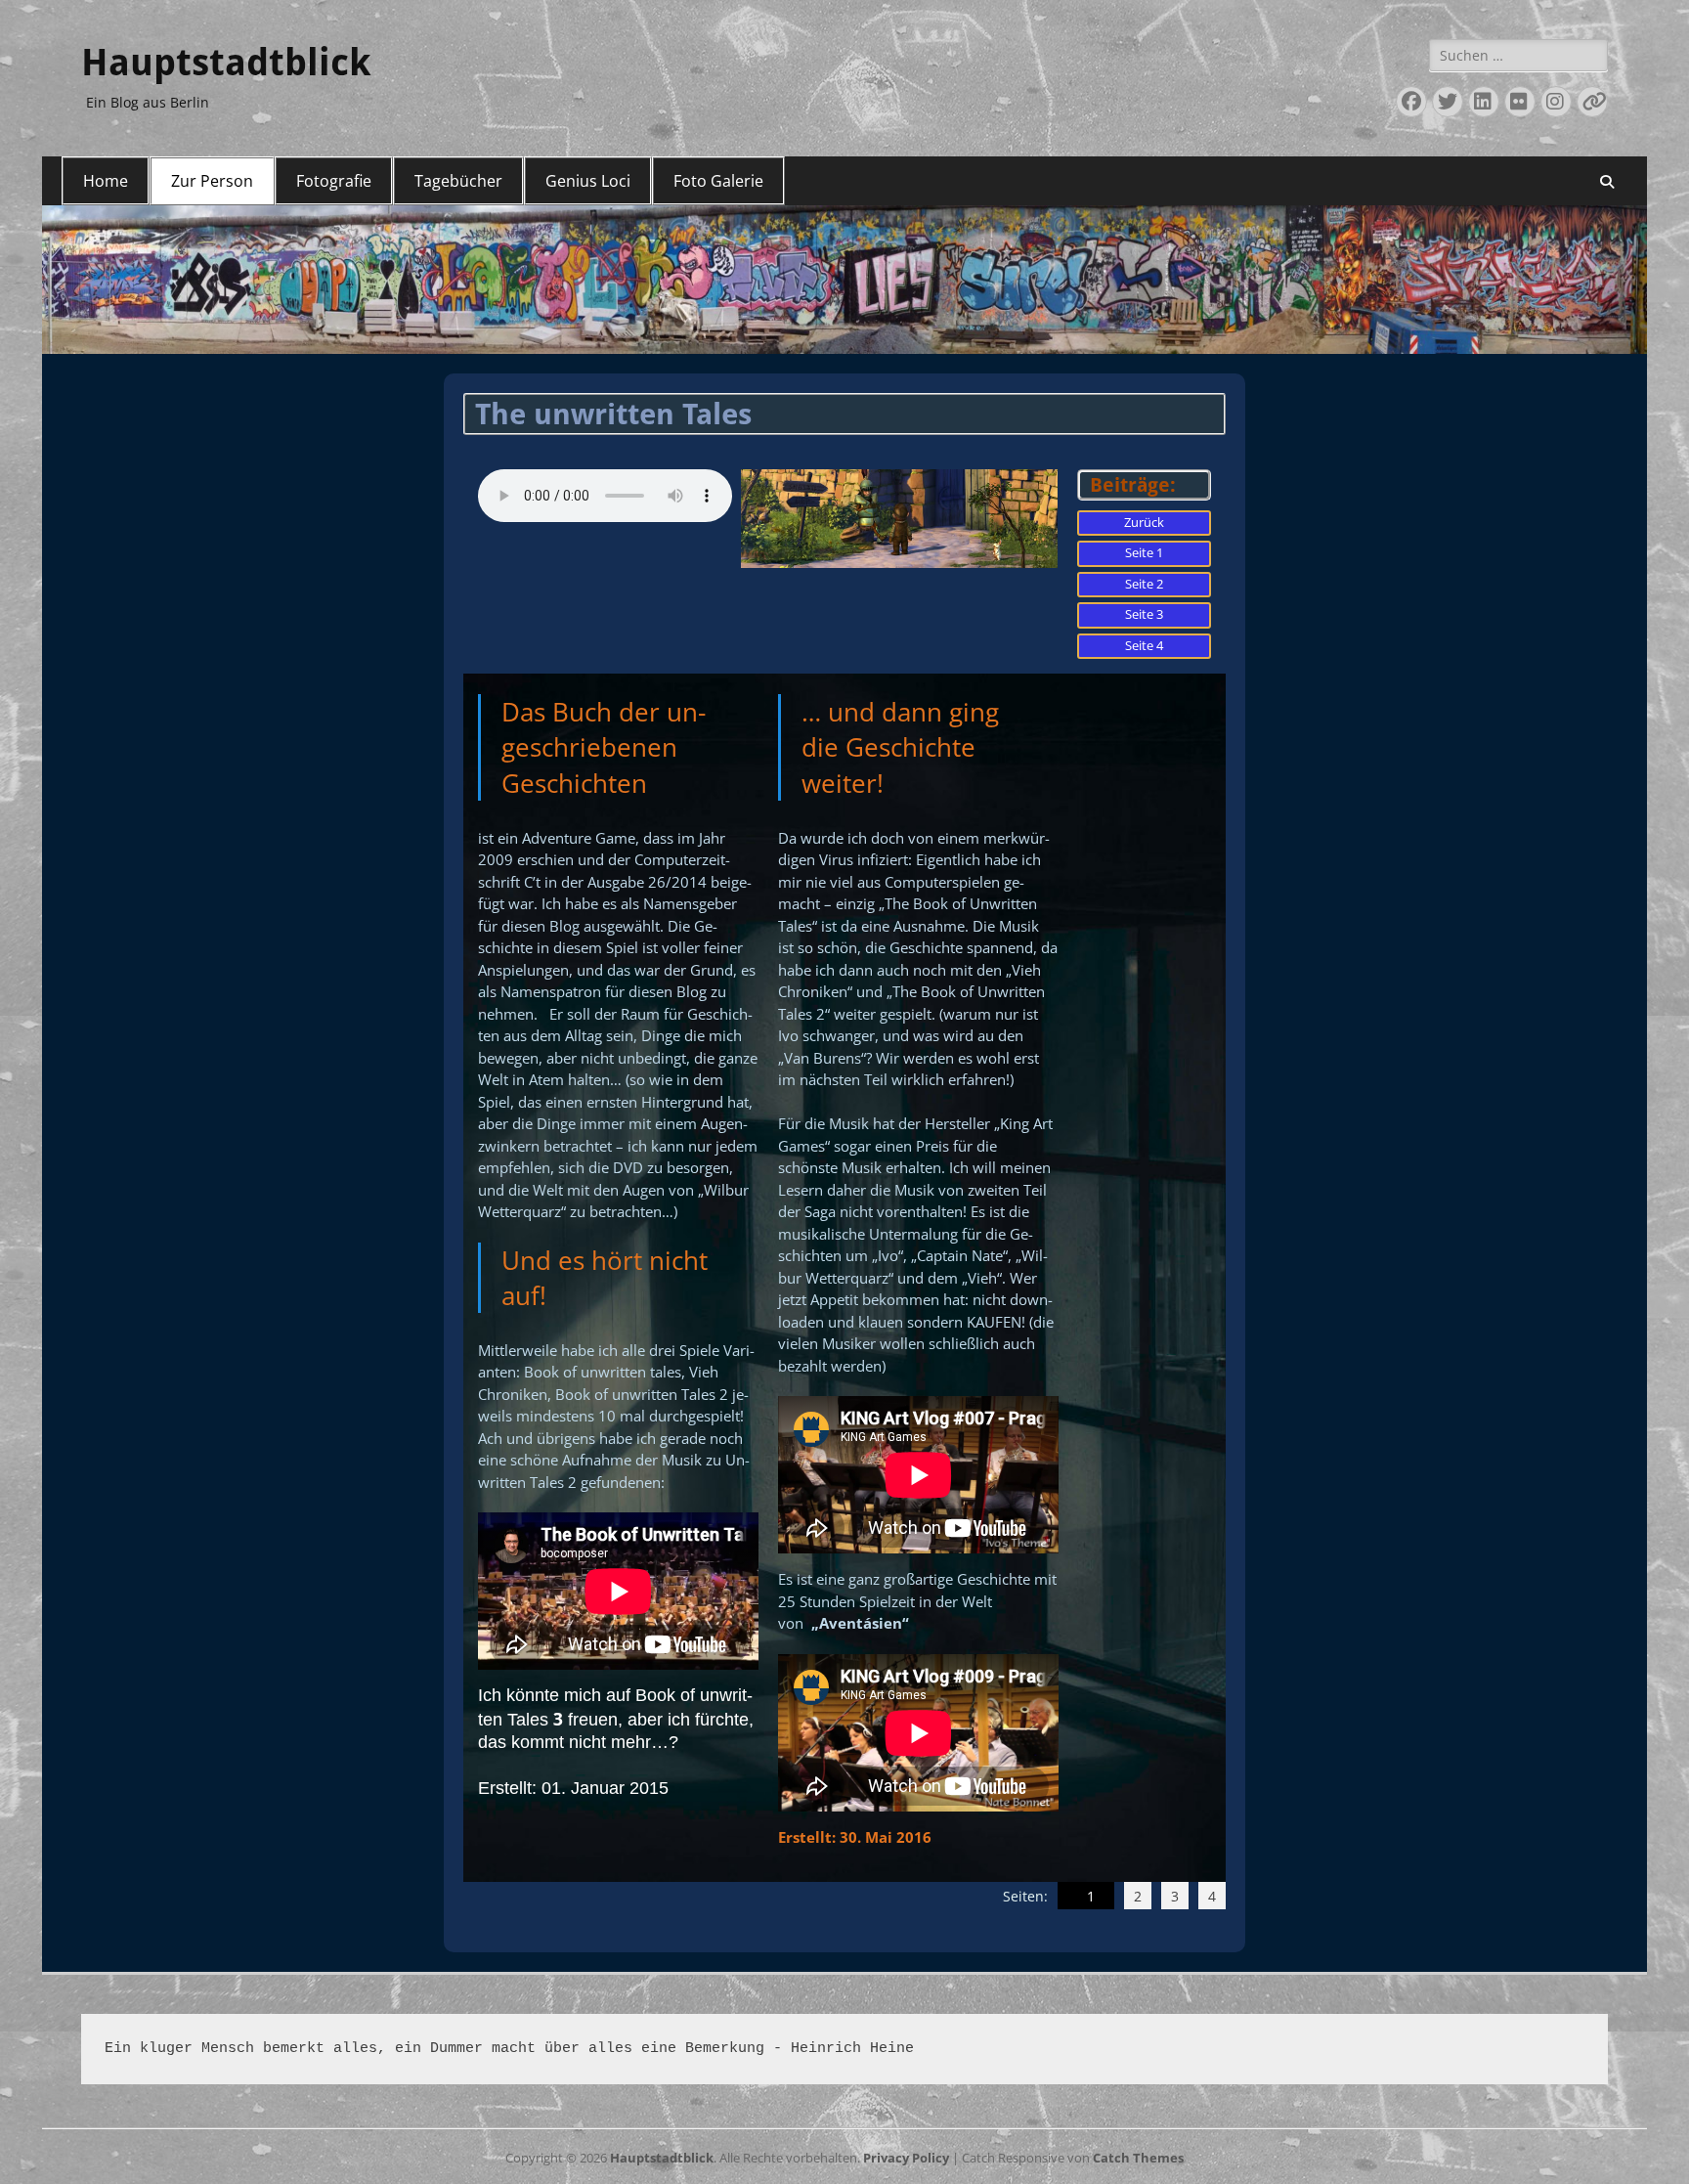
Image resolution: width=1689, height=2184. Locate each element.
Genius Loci (588, 181)
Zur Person (212, 181)
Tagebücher (458, 181)
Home (106, 181)
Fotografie (334, 181)
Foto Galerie (718, 181)
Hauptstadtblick (226, 63)
